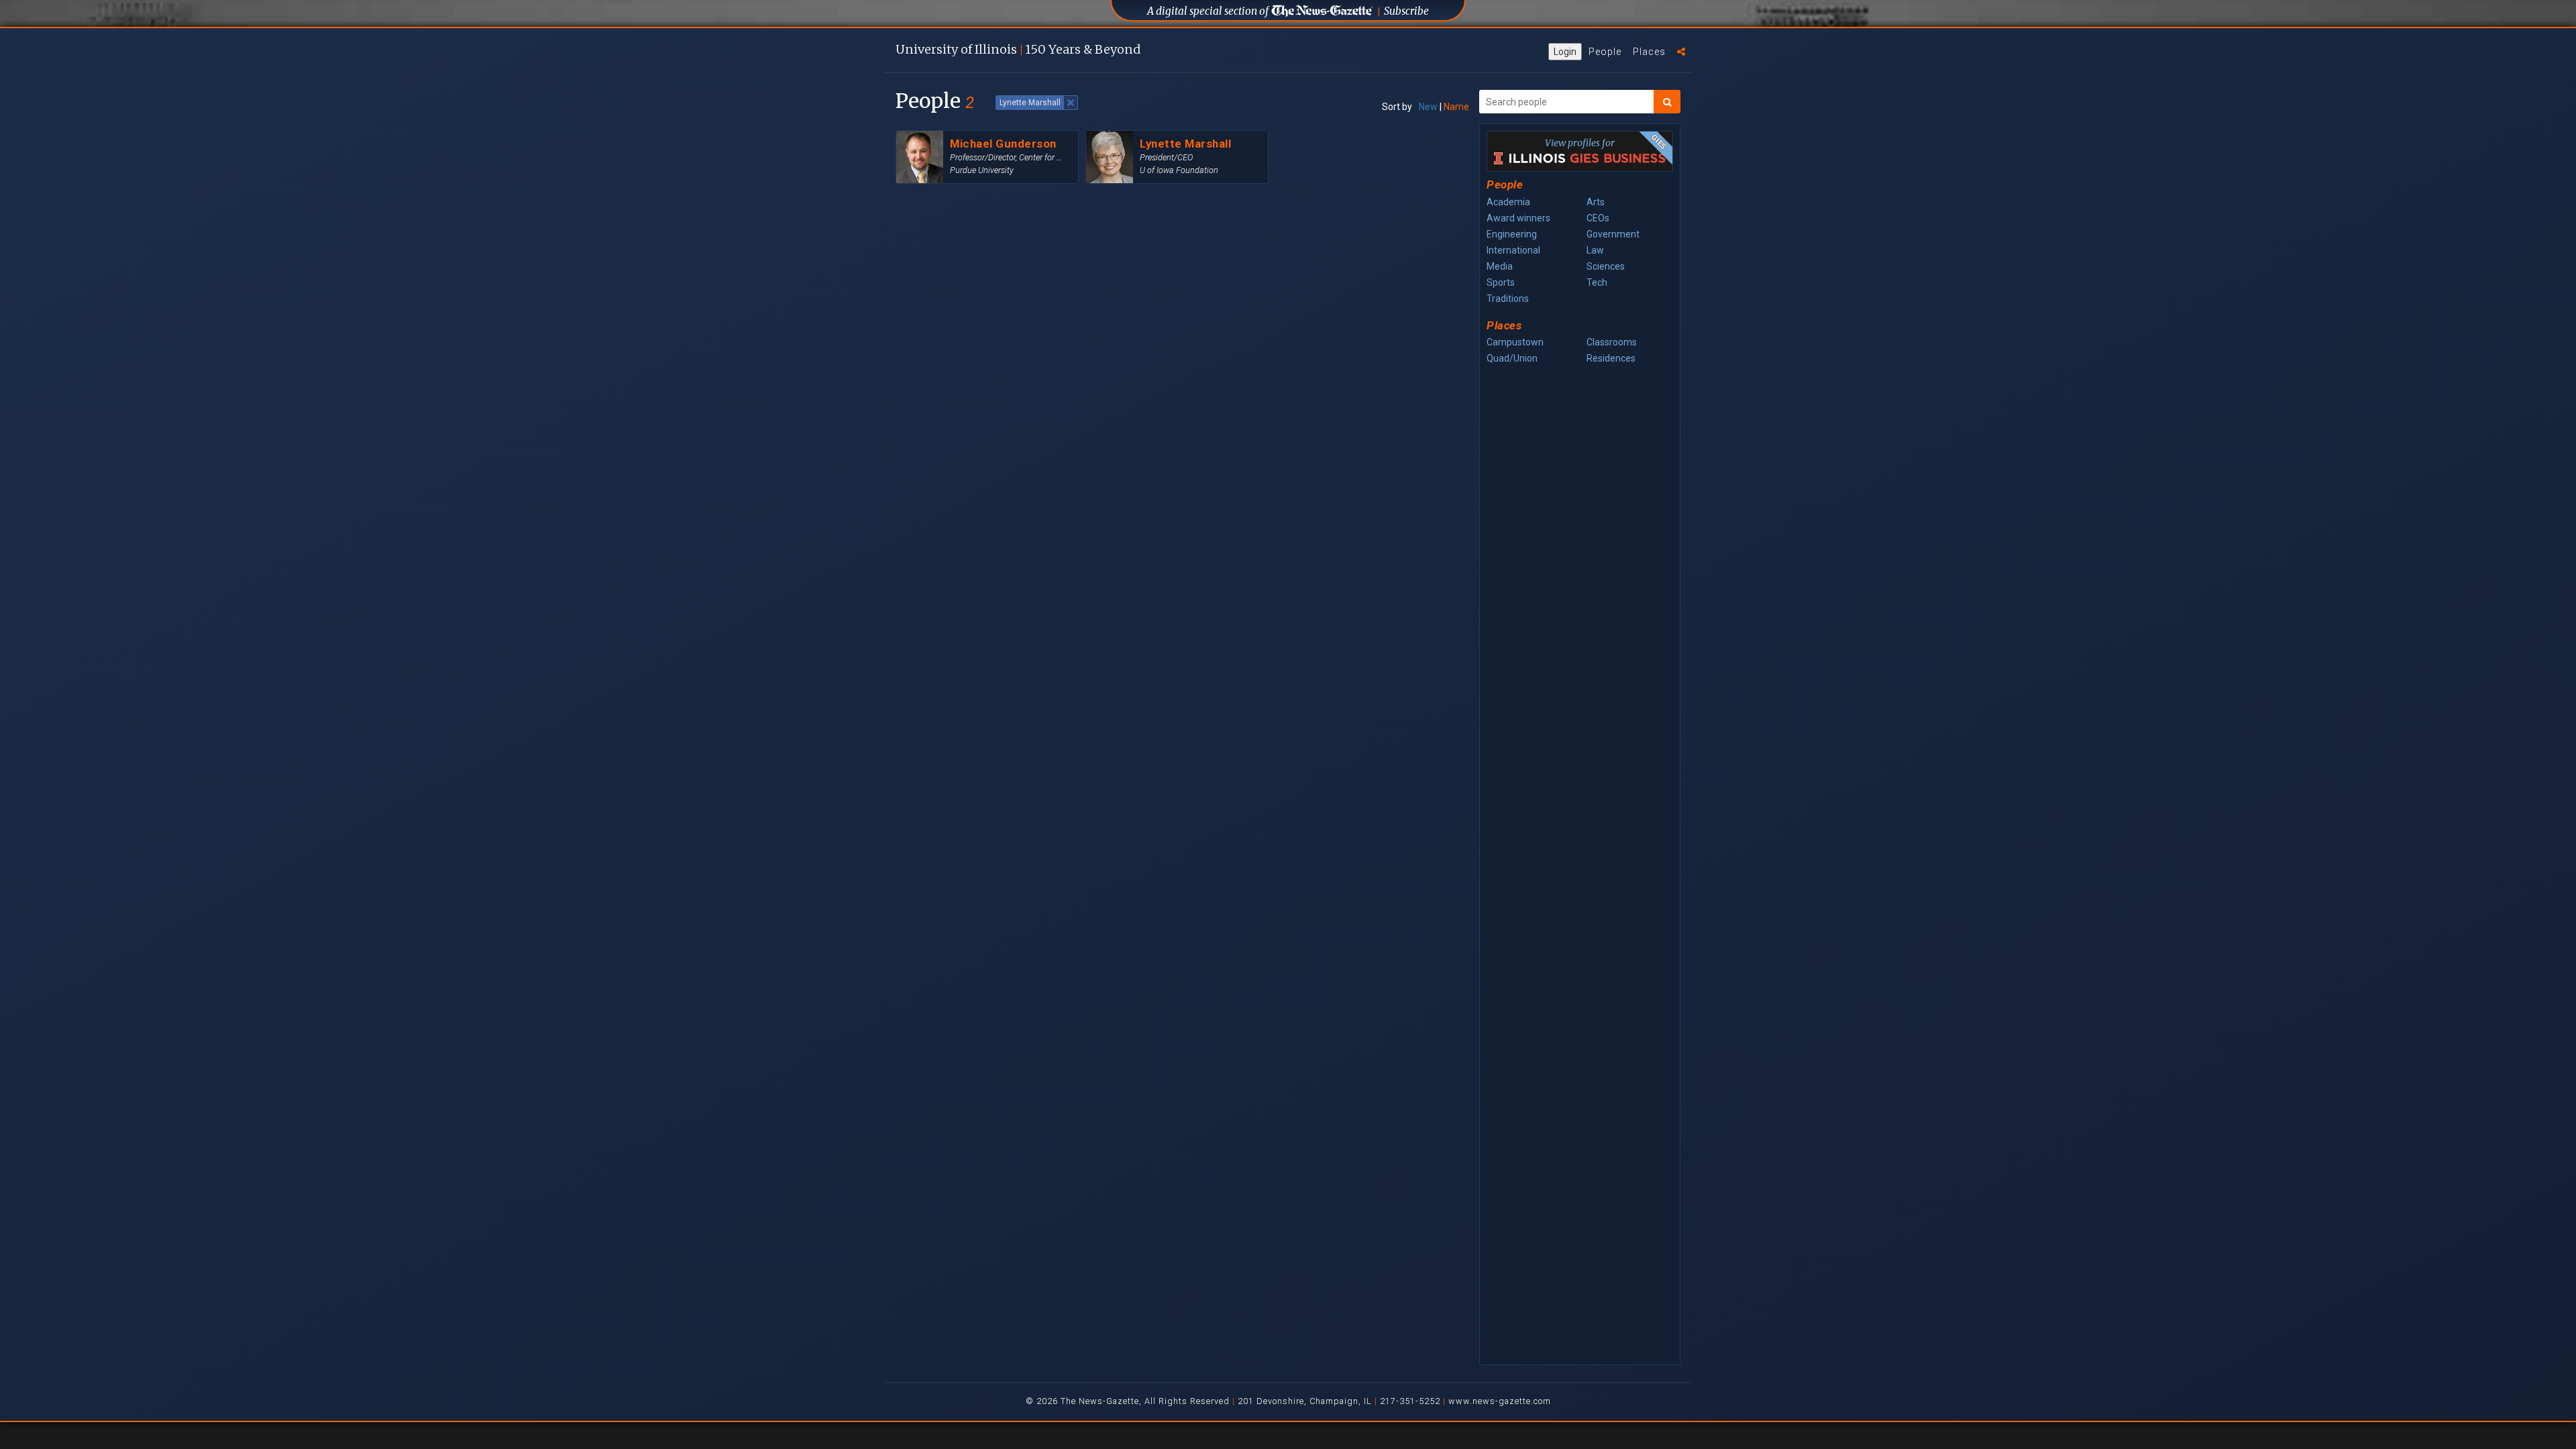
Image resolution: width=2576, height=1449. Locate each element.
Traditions (1508, 299)
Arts (1596, 202)
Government (1613, 234)
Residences (1611, 358)
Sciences (1606, 266)
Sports (1501, 282)
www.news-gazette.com (1500, 1401)
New (1428, 107)
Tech (1597, 282)
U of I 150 (1018, 49)
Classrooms (1612, 342)
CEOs (1598, 218)
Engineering (1512, 234)
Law (1595, 250)
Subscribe (1406, 11)
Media (1500, 266)
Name (1456, 107)
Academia (1508, 202)
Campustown (1515, 342)
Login (1565, 52)
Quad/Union (1512, 358)
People (1605, 52)
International (1513, 250)
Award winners (1518, 218)
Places (1649, 52)
